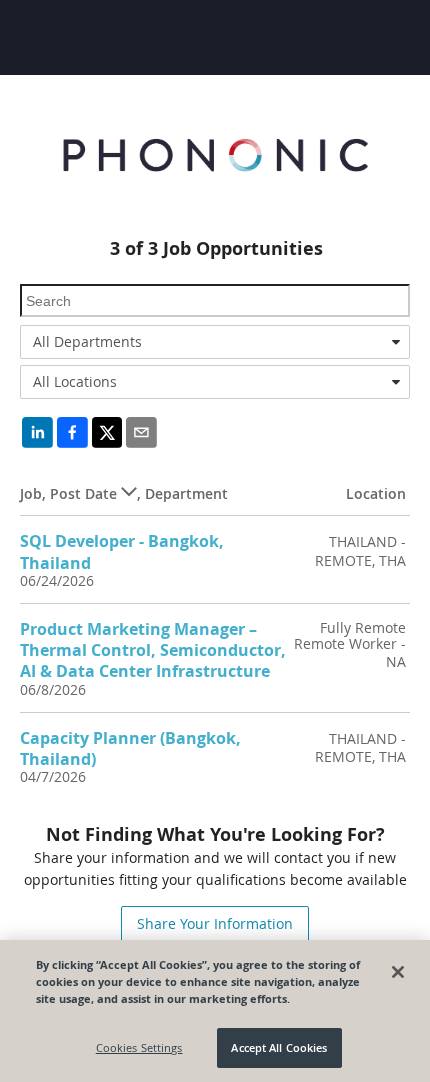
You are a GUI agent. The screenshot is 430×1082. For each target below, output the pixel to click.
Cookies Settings (139, 1047)
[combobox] (215, 342)
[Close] (398, 972)
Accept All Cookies (279, 1047)
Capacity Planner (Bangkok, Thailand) (130, 748)
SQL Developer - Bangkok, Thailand (122, 551)
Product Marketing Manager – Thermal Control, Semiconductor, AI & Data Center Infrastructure (153, 650)
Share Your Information (215, 923)
